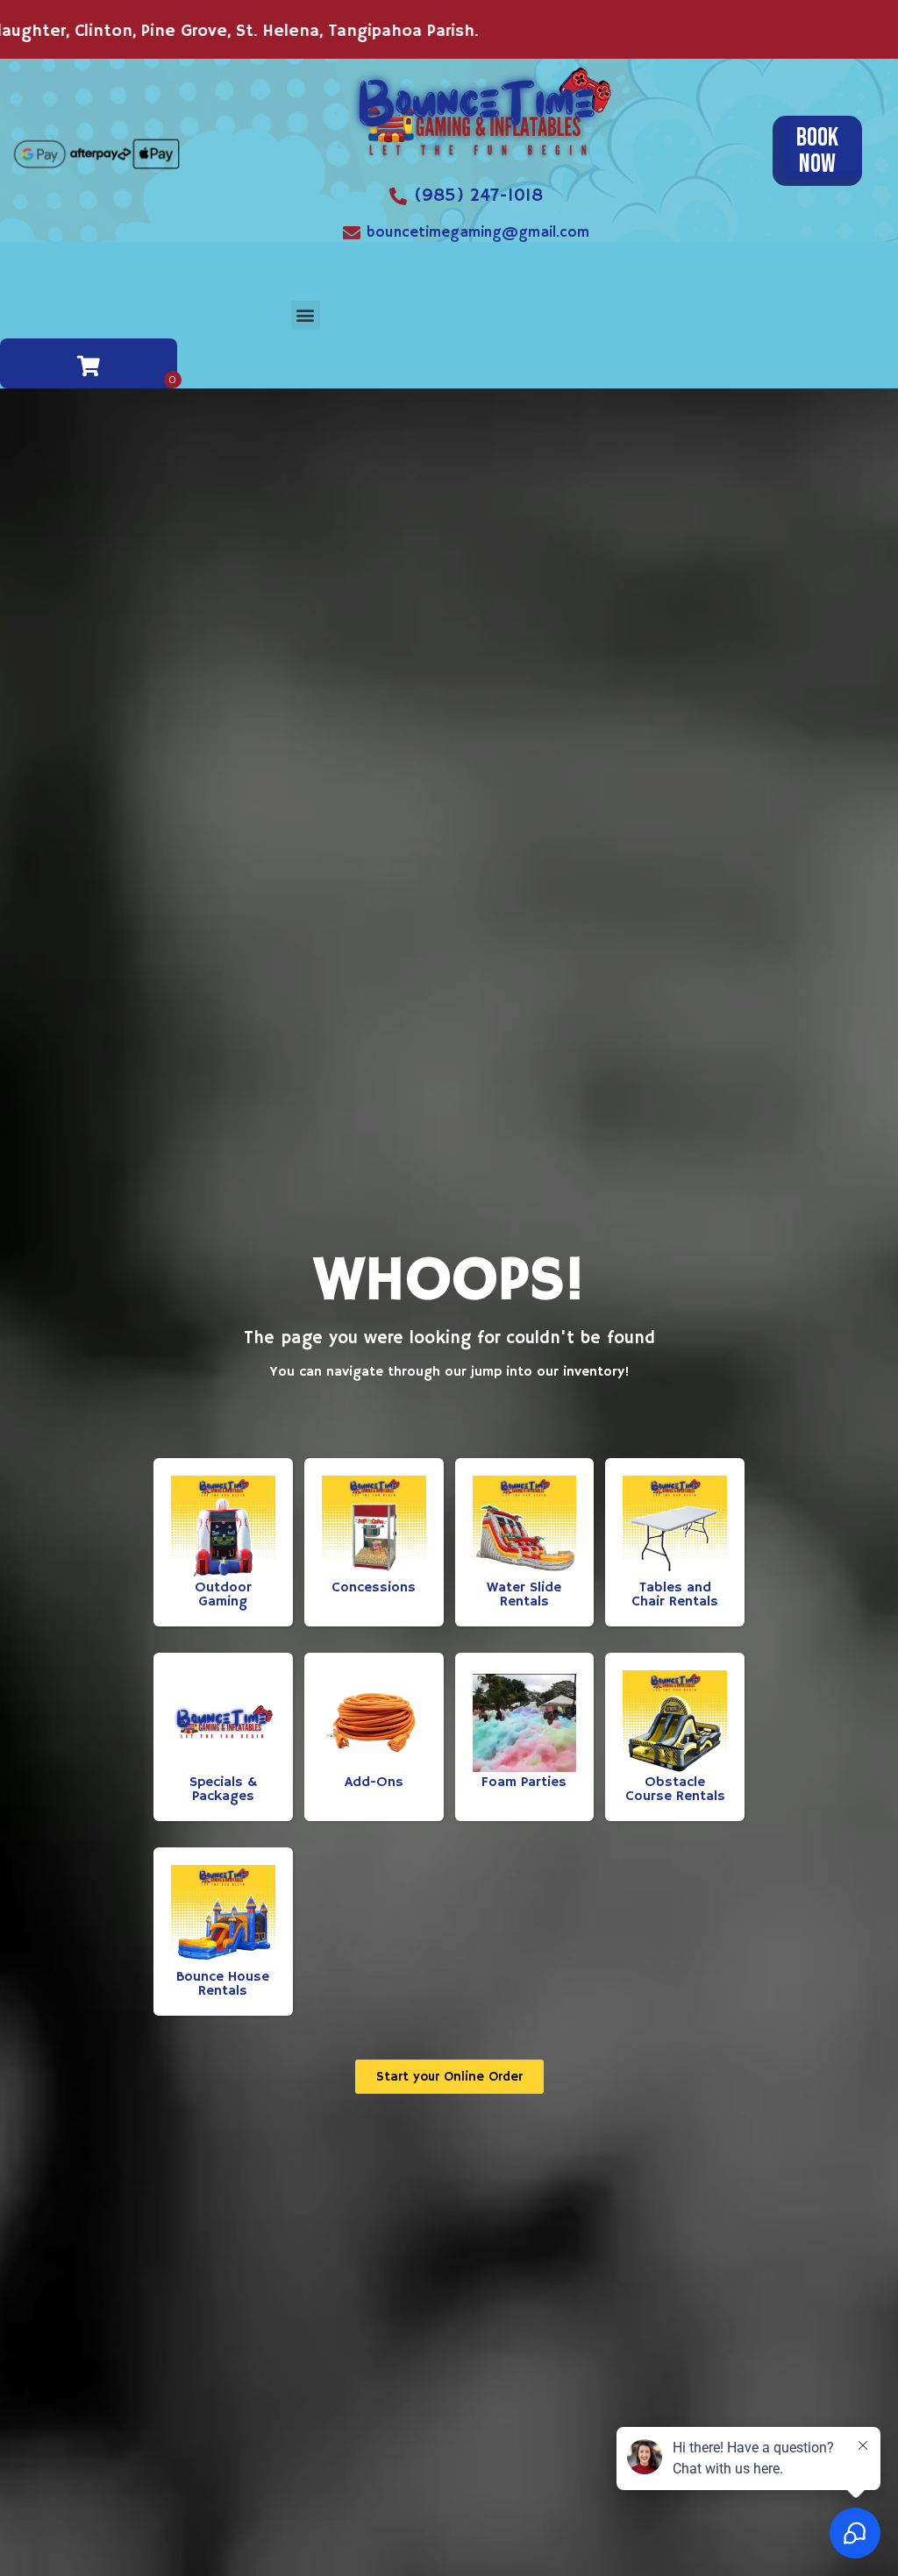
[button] (306, 315)
